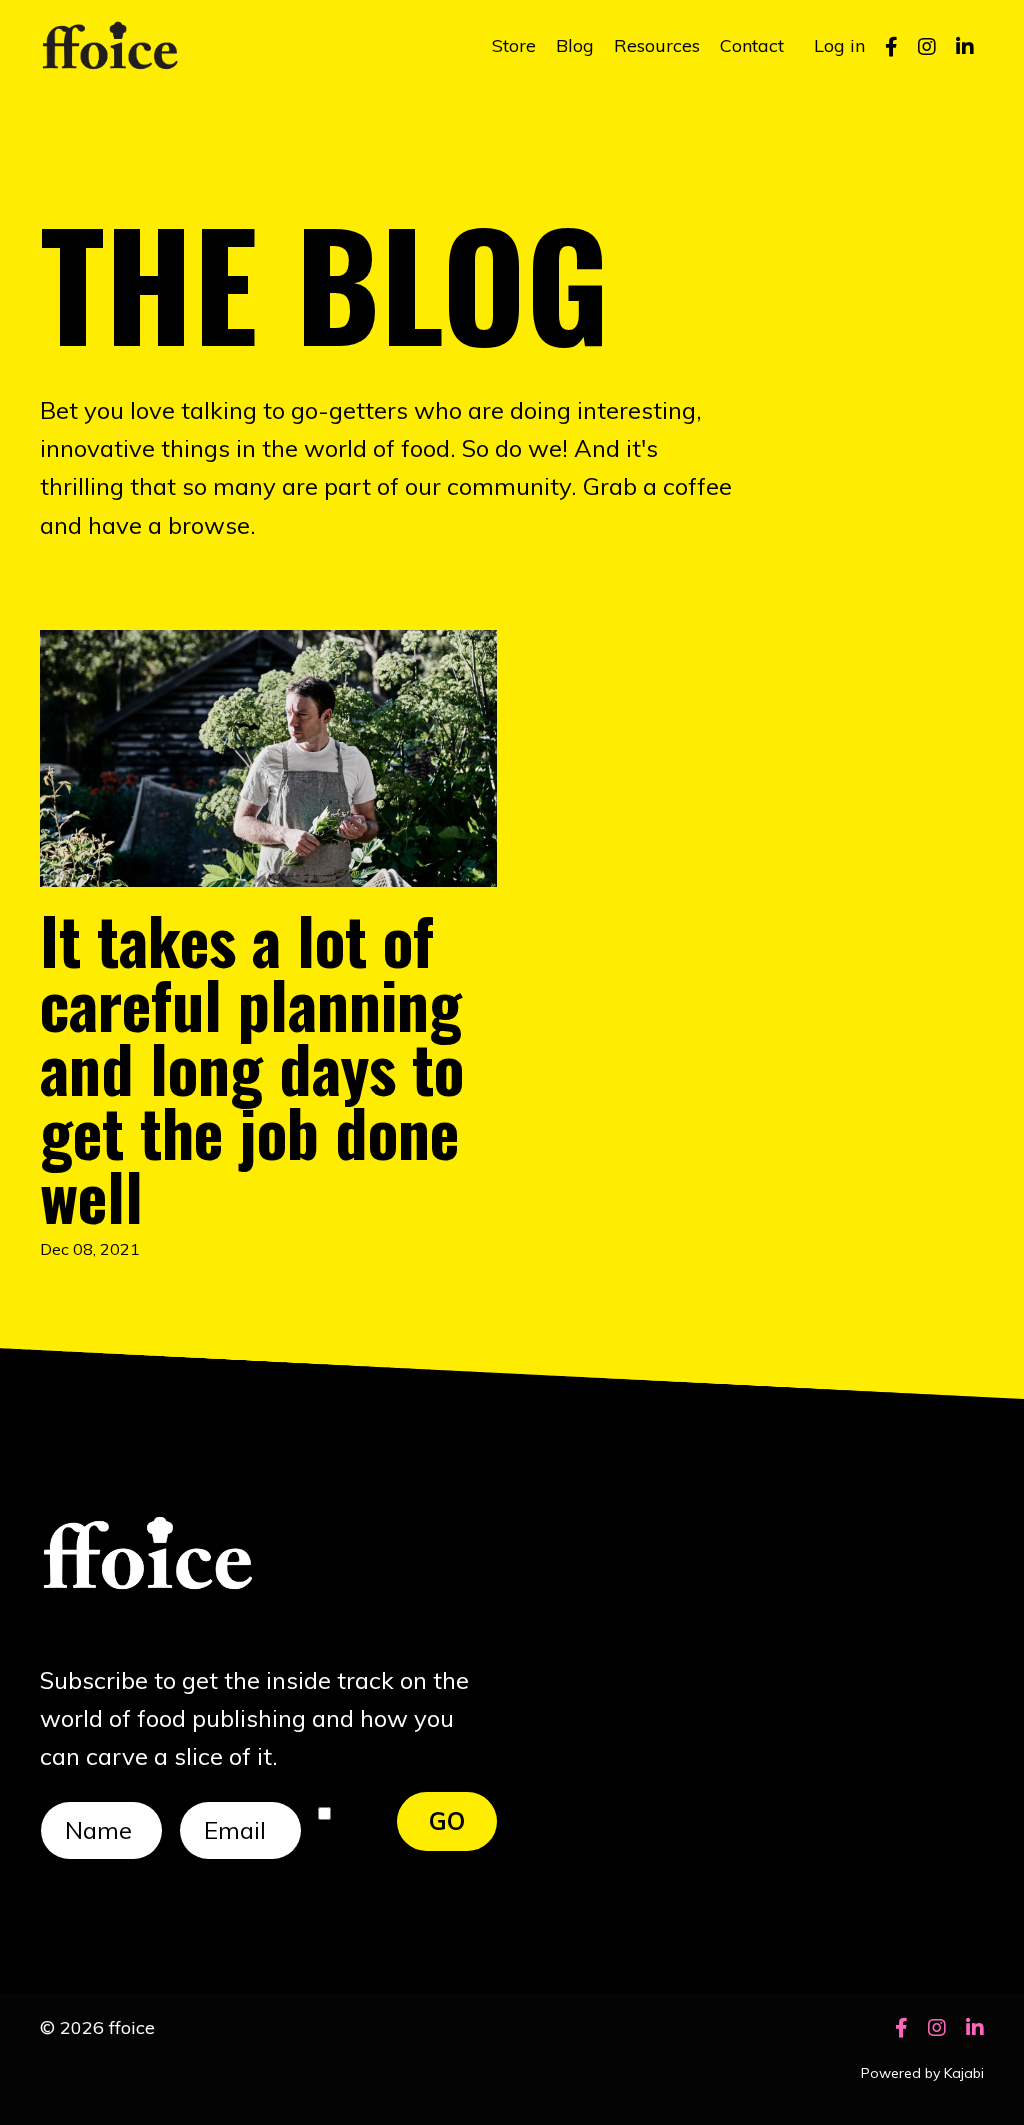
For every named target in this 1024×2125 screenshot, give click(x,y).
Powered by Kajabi (922, 2073)
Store (514, 45)
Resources (657, 45)
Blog (575, 45)
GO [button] (447, 1821)
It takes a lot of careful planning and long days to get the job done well (252, 1067)
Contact (752, 45)
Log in (839, 45)
